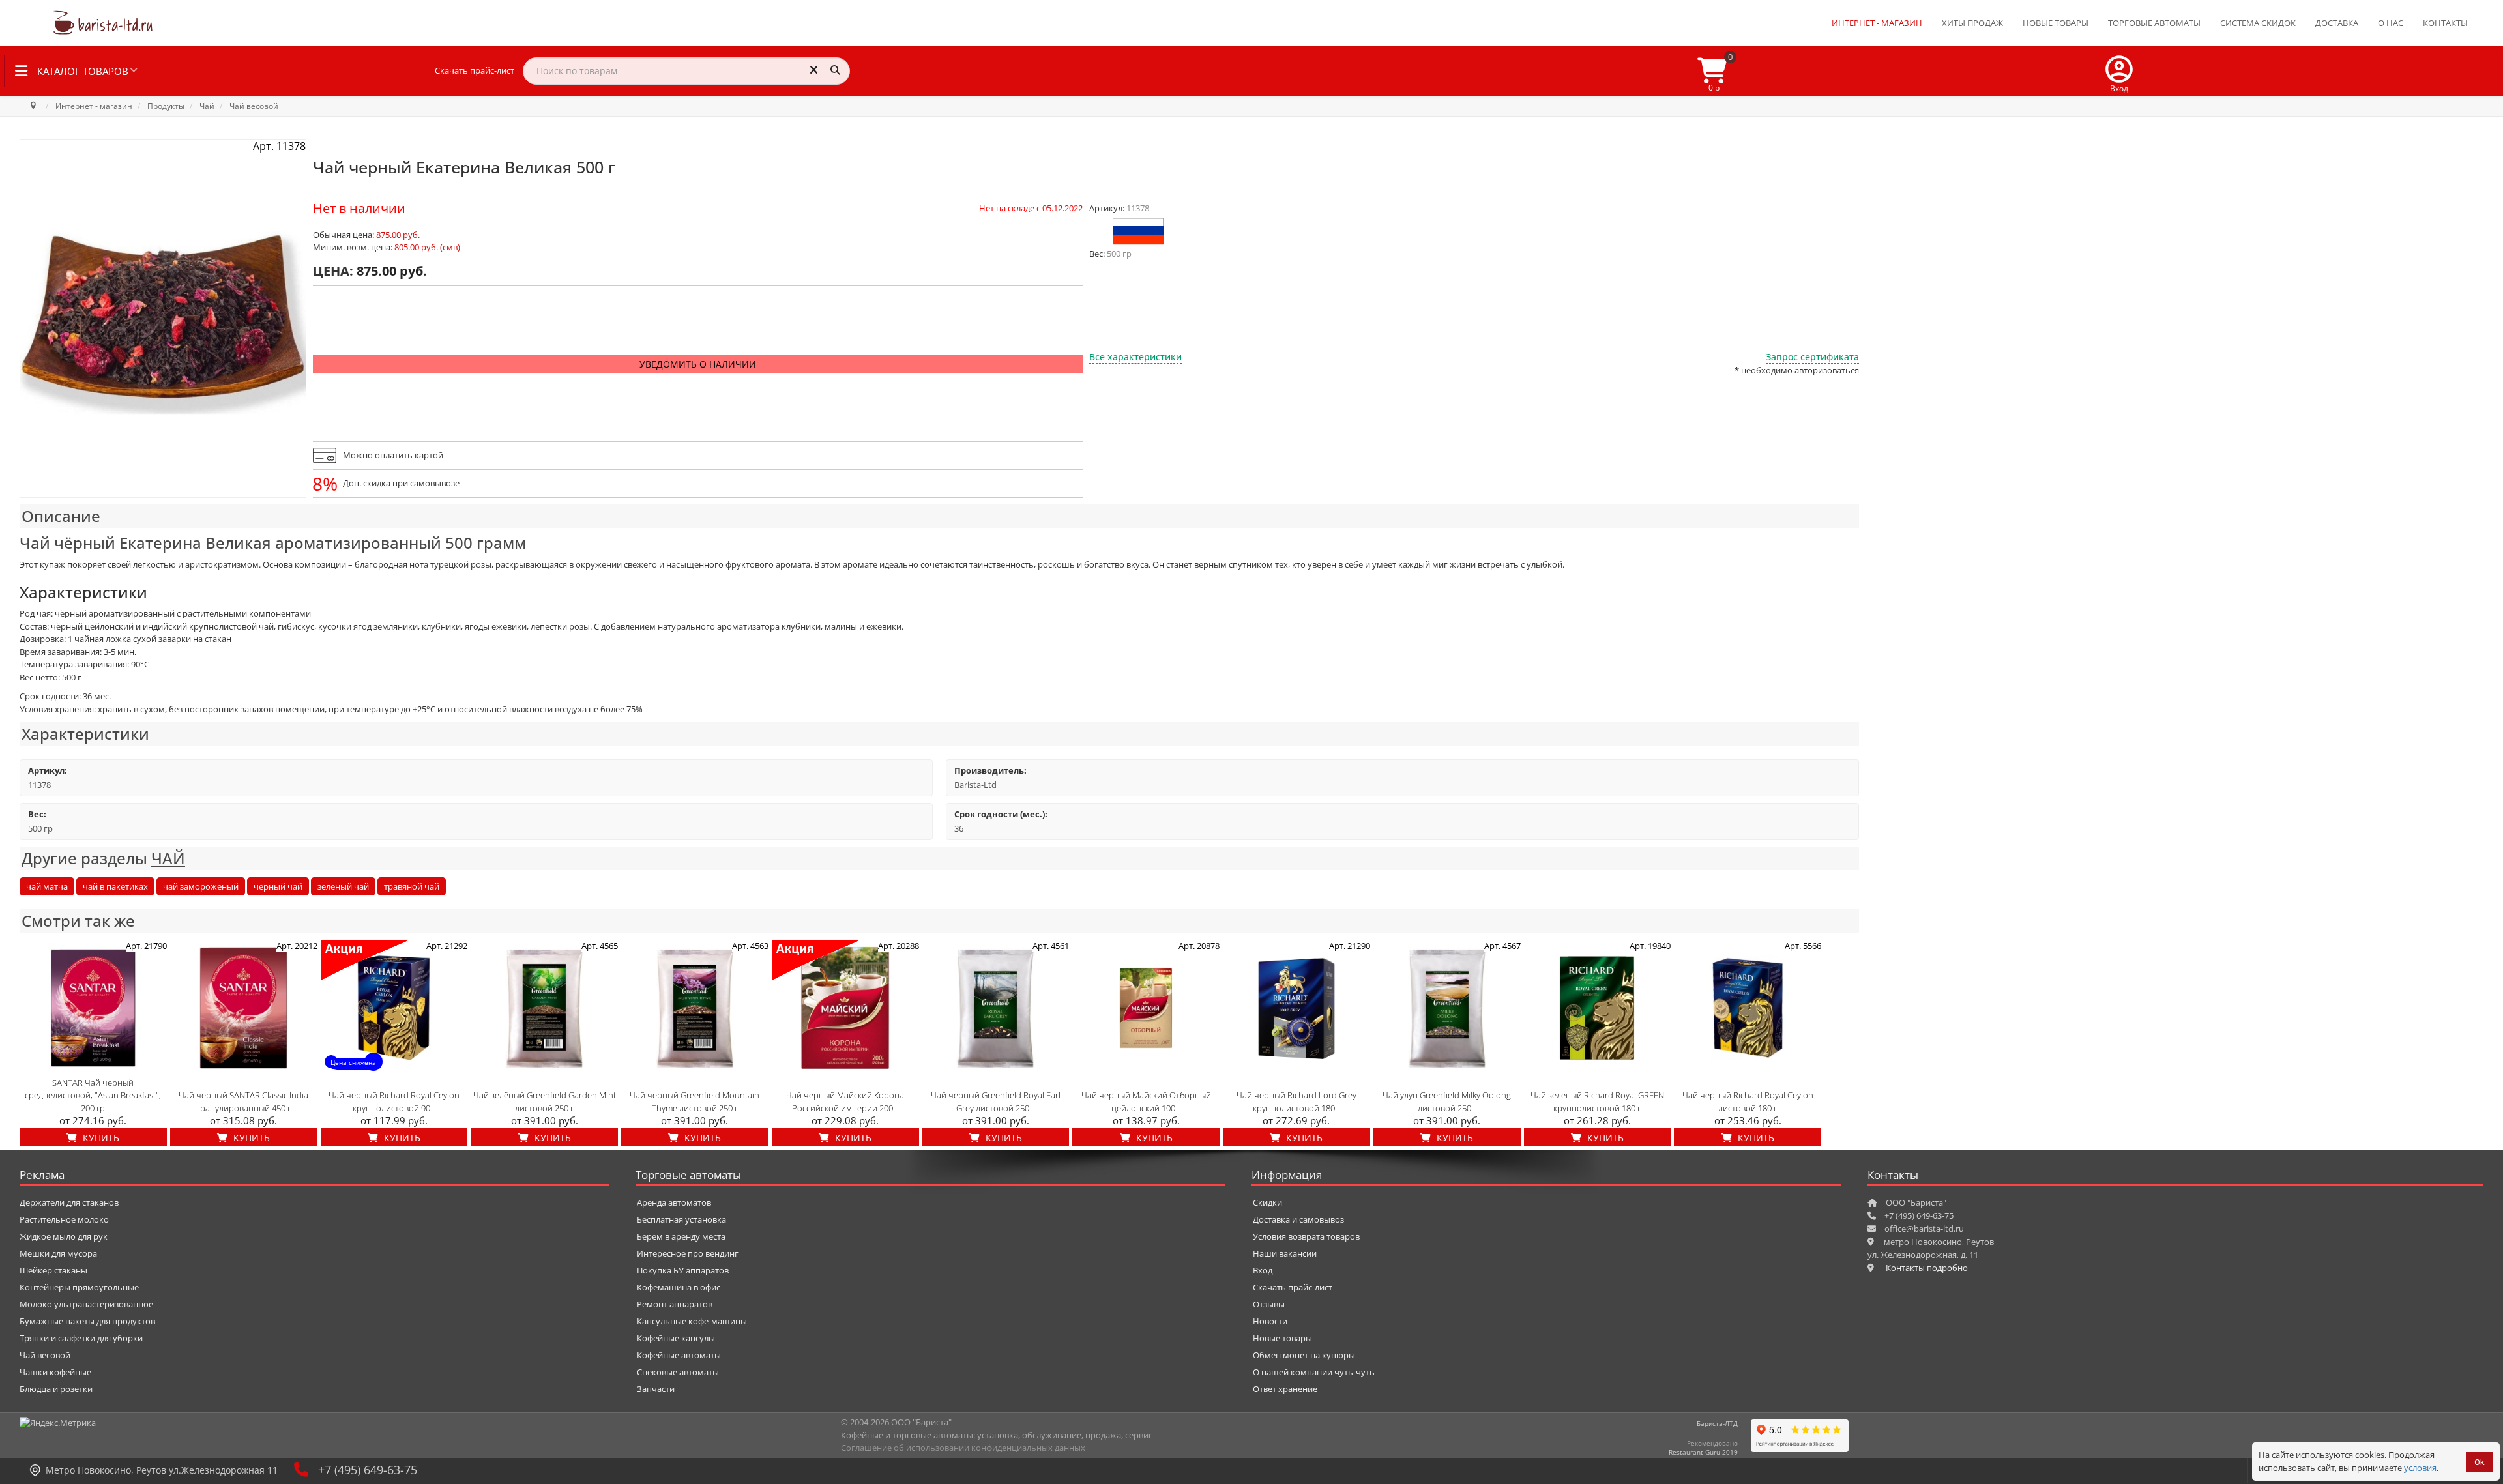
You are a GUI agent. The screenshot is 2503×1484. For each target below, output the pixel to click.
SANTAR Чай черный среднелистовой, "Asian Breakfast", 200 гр (93, 1095)
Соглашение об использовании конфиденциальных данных (963, 1448)
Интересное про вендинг (688, 1253)
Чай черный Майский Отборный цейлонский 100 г (1146, 1101)
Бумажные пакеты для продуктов (87, 1321)
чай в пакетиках (115, 886)
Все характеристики (1135, 357)
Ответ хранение (1285, 1389)
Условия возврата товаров (1306, 1236)
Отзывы (1269, 1304)
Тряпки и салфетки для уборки (81, 1338)
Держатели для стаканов (69, 1202)
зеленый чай (343, 886)
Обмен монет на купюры (1304, 1355)
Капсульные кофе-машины (692, 1321)
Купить (100, 1138)
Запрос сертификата (1812, 357)
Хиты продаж (1972, 23)
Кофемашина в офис (679, 1287)
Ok (2480, 1462)
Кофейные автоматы (679, 1355)
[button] (2119, 71)
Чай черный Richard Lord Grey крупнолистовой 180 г (1296, 1101)
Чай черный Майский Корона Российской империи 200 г (845, 1101)
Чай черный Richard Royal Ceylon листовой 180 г (1748, 1101)
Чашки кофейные (55, 1372)
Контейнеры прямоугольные (79, 1287)
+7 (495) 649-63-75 (368, 1470)
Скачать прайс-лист (475, 70)
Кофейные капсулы (676, 1338)
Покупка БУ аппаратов (683, 1270)
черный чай (278, 886)
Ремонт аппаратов (675, 1304)
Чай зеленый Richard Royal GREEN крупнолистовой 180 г (1597, 1101)
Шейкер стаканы (53, 1270)
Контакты (2445, 23)
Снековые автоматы (678, 1372)
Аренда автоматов (674, 1202)
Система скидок (2258, 23)
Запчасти (656, 1389)
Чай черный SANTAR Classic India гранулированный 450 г (243, 1101)
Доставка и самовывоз (1298, 1219)
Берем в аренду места (681, 1236)
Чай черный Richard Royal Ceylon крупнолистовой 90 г (394, 1101)
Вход (1263, 1270)
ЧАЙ (168, 858)
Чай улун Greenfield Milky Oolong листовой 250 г (1447, 1101)
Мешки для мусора (58, 1253)
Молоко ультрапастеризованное (86, 1304)
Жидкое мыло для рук (64, 1236)
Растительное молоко (64, 1219)
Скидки (1267, 1202)
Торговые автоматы (2154, 23)
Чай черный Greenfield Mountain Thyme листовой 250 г (695, 1101)
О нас (2391, 23)
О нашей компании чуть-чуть (1314, 1372)
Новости (1270, 1321)
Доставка (2337, 23)
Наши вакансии (1285, 1253)
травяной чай (412, 886)
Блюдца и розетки (56, 1389)
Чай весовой (45, 1355)
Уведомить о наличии (698, 364)
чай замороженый (201, 886)
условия (2420, 1468)
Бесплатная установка (681, 1219)
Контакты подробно (1927, 1268)
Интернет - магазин (1877, 23)
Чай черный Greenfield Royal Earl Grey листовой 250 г (996, 1101)
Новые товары (2056, 23)
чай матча (47, 886)
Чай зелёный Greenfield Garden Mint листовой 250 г (545, 1101)
